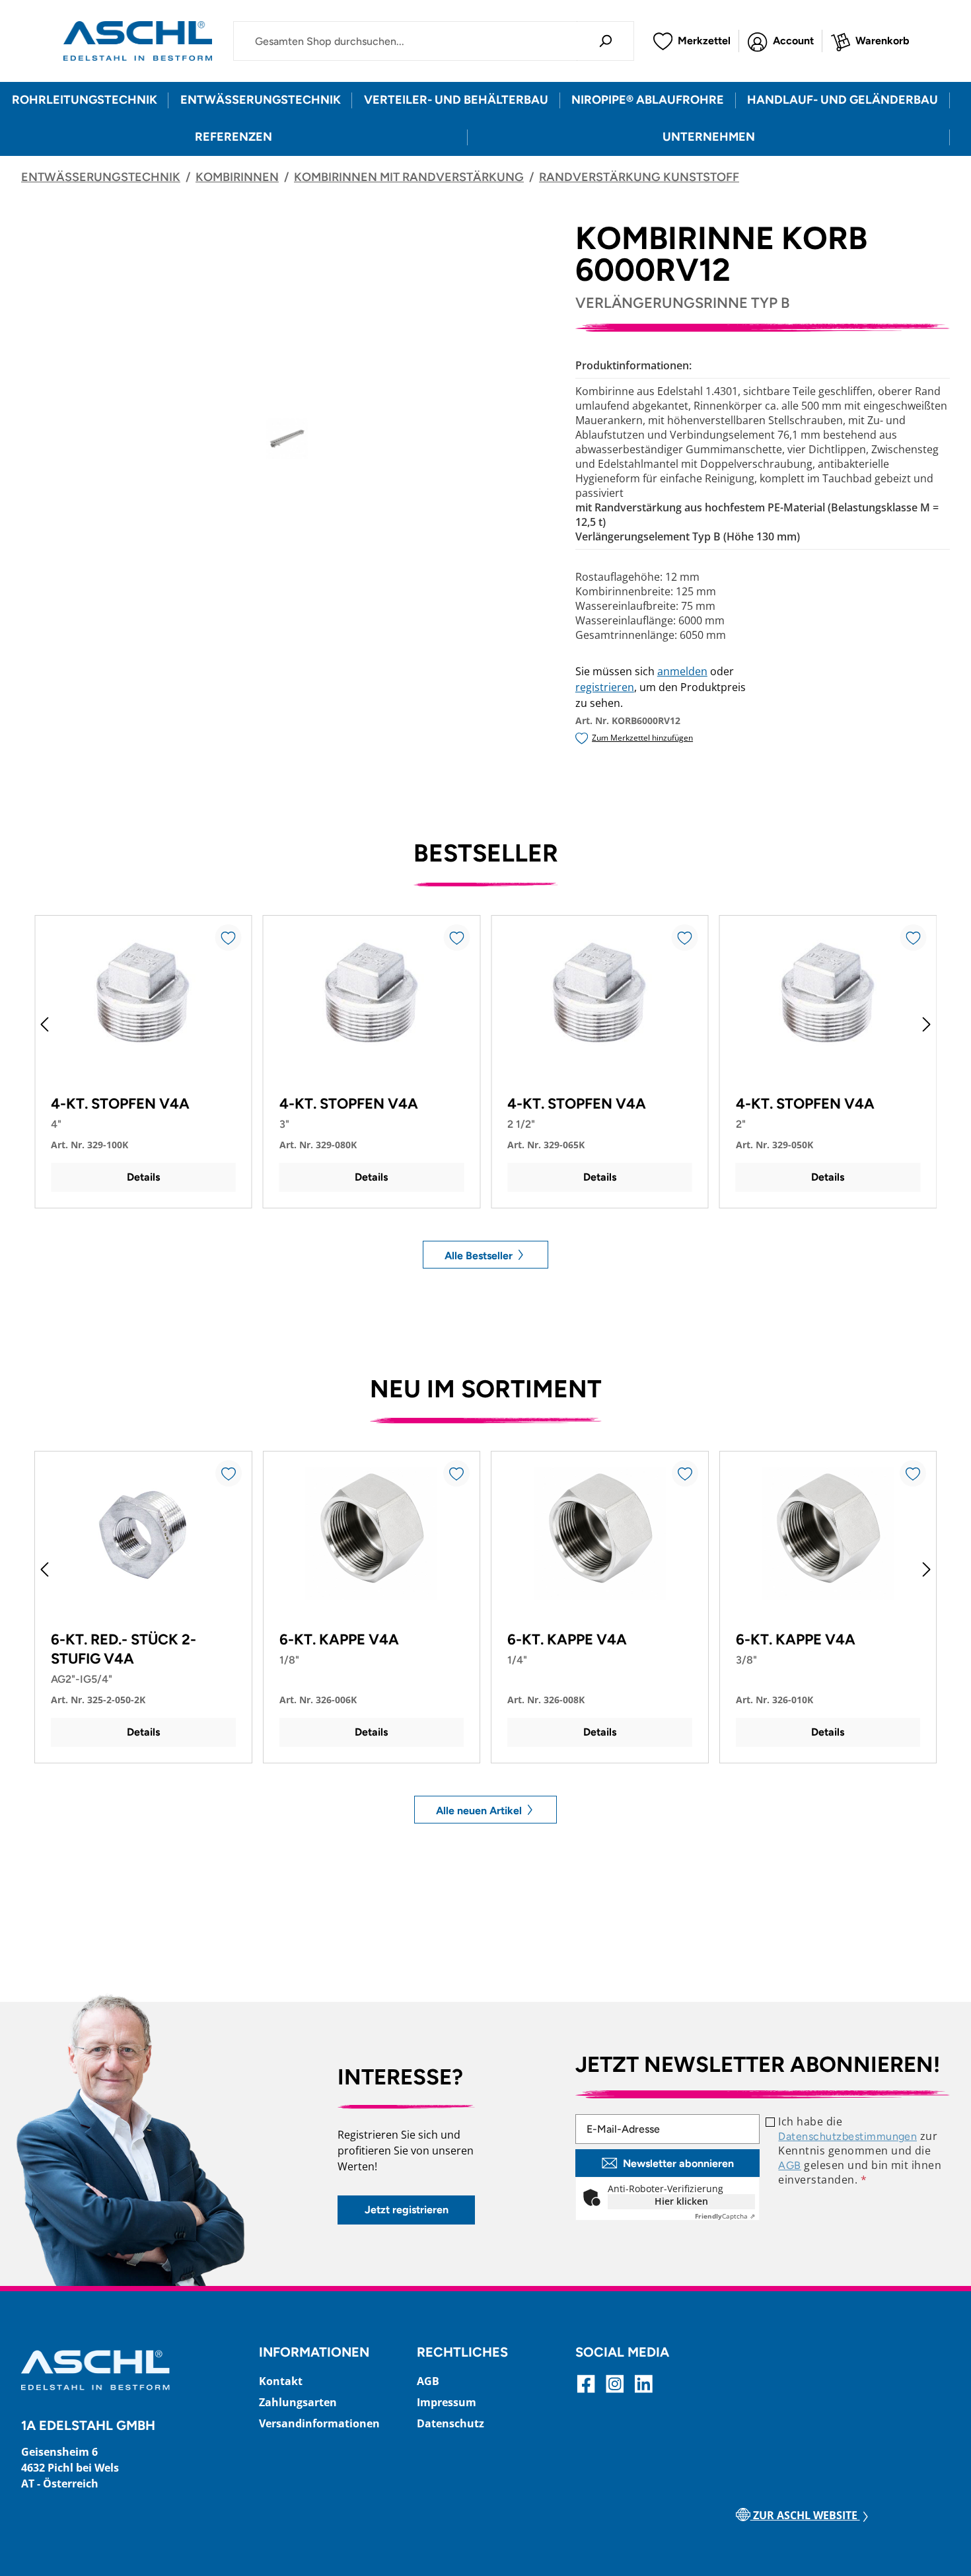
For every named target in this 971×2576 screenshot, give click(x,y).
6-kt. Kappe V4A (339, 1639)
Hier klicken (681, 2201)
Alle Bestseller (480, 1255)
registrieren (605, 687)
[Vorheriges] (44, 1024)
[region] (288, 439)
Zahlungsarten (298, 2402)
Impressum (447, 2402)
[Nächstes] (927, 1024)
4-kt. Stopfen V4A (120, 1104)
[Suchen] (605, 41)
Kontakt (281, 2381)
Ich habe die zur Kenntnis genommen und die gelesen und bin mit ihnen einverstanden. (860, 2151)
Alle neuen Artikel (480, 1810)
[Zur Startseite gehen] (138, 41)
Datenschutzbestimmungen (847, 2136)
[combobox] (405, 41)
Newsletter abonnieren (678, 2163)
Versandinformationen (319, 2423)
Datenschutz (450, 2423)
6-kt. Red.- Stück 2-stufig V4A (124, 1649)
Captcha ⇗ (725, 2216)
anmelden (682, 671)
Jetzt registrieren (407, 2210)
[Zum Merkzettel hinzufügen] (229, 938)
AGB (789, 2165)
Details (143, 1177)
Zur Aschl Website (805, 2515)
